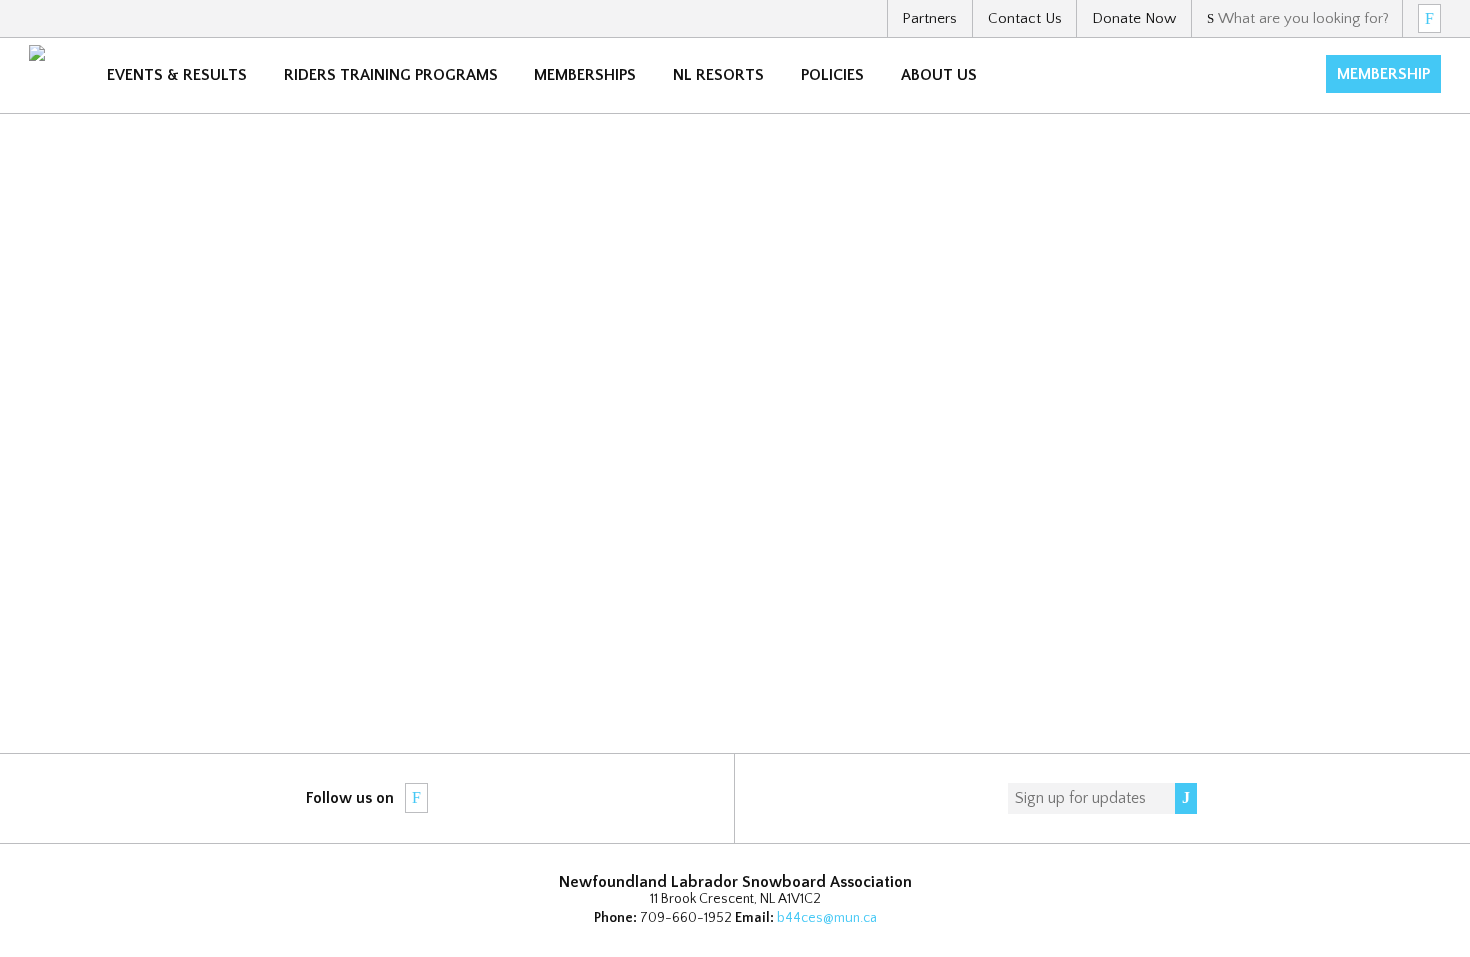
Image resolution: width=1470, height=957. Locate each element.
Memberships (585, 75)
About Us (939, 75)
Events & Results (177, 75)
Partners (929, 18)
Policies (832, 75)
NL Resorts (718, 75)
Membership (1383, 74)
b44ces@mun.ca (827, 918)
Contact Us (1025, 18)
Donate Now (1134, 18)
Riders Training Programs (391, 75)
